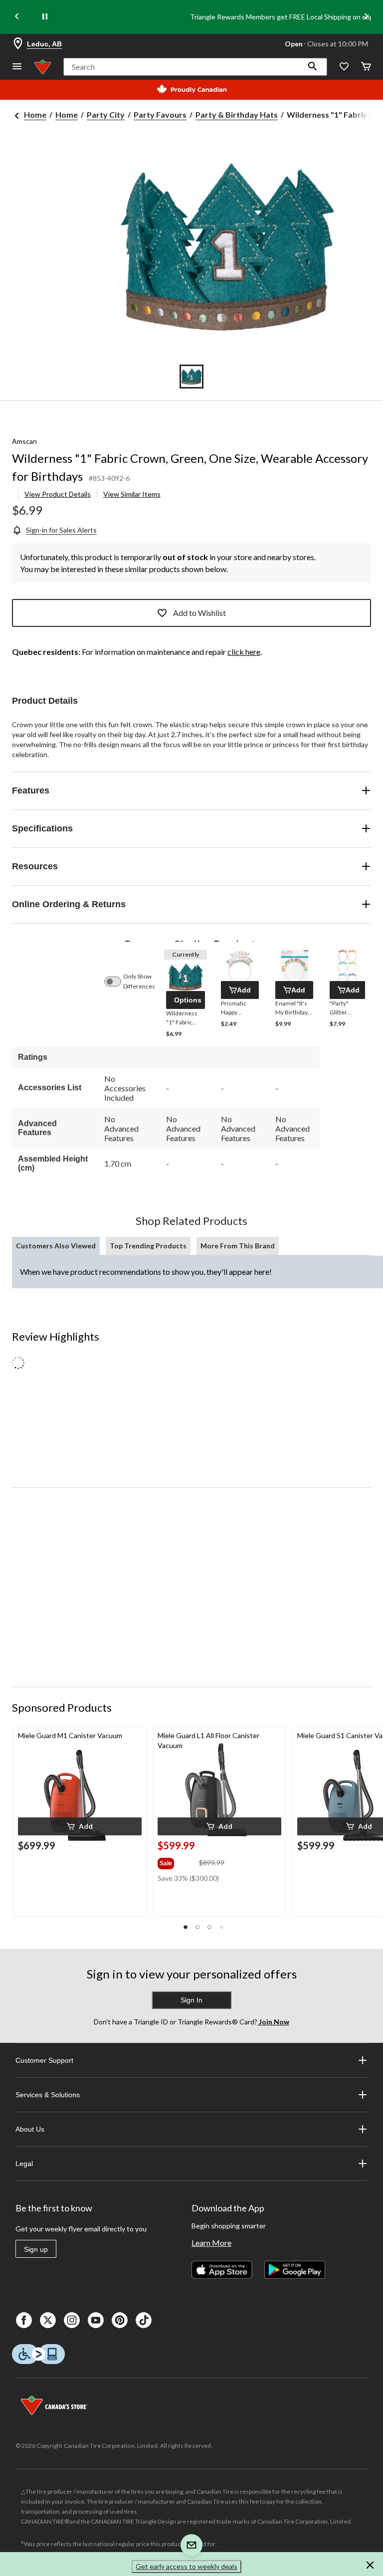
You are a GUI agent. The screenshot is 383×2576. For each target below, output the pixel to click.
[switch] (118, 982)
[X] (48, 2320)
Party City (106, 114)
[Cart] (366, 67)
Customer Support (44, 2060)
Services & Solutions (48, 2095)
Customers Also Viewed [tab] (56, 1246)
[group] (177, 1861)
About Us (30, 2129)
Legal (24, 2164)
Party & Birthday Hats (237, 114)
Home (35, 114)
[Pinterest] (120, 2320)
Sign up (36, 2249)
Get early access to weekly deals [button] (187, 2566)
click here (244, 652)
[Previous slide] (17, 17)
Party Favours (160, 114)
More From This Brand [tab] (238, 1246)
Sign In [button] (191, 2000)
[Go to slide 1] (191, 377)
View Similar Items (132, 494)
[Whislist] (344, 67)
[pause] (45, 17)
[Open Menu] (17, 67)
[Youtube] (96, 2320)
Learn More (211, 2243)
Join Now (273, 2022)
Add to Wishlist (199, 613)
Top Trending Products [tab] (148, 1246)
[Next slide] (366, 17)
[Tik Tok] (144, 2320)
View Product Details (58, 494)
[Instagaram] (72, 2320)
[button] (313, 67)
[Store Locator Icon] (18, 44)
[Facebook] (24, 2320)
